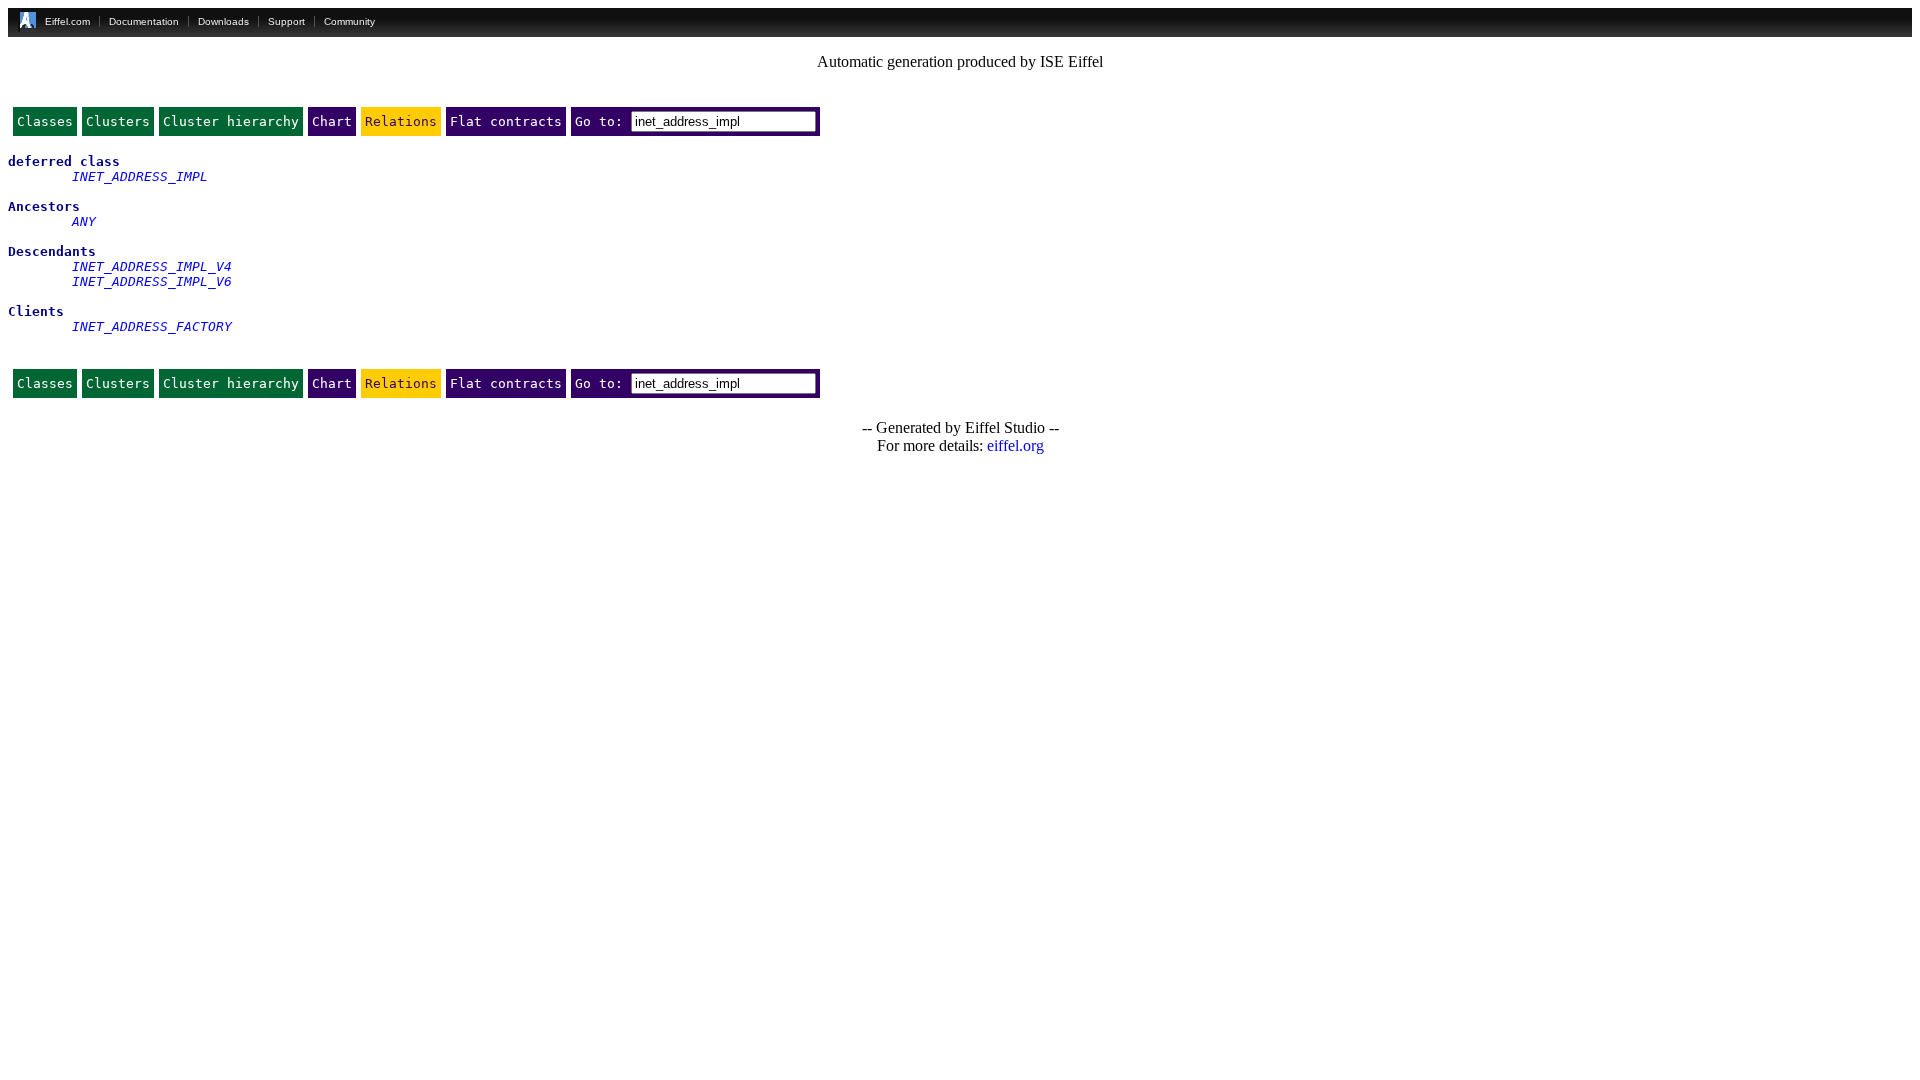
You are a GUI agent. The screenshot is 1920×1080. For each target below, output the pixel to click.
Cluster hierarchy (231, 121)
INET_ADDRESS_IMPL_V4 (152, 266)
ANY (84, 221)
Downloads (223, 21)
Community (349, 21)
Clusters (118, 121)
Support (286, 21)
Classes (45, 121)
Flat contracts (506, 121)
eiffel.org (1015, 445)
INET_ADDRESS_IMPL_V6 (152, 281)
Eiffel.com (67, 21)
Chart (332, 121)
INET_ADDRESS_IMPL (140, 176)
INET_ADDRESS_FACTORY (152, 326)
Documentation (144, 21)
